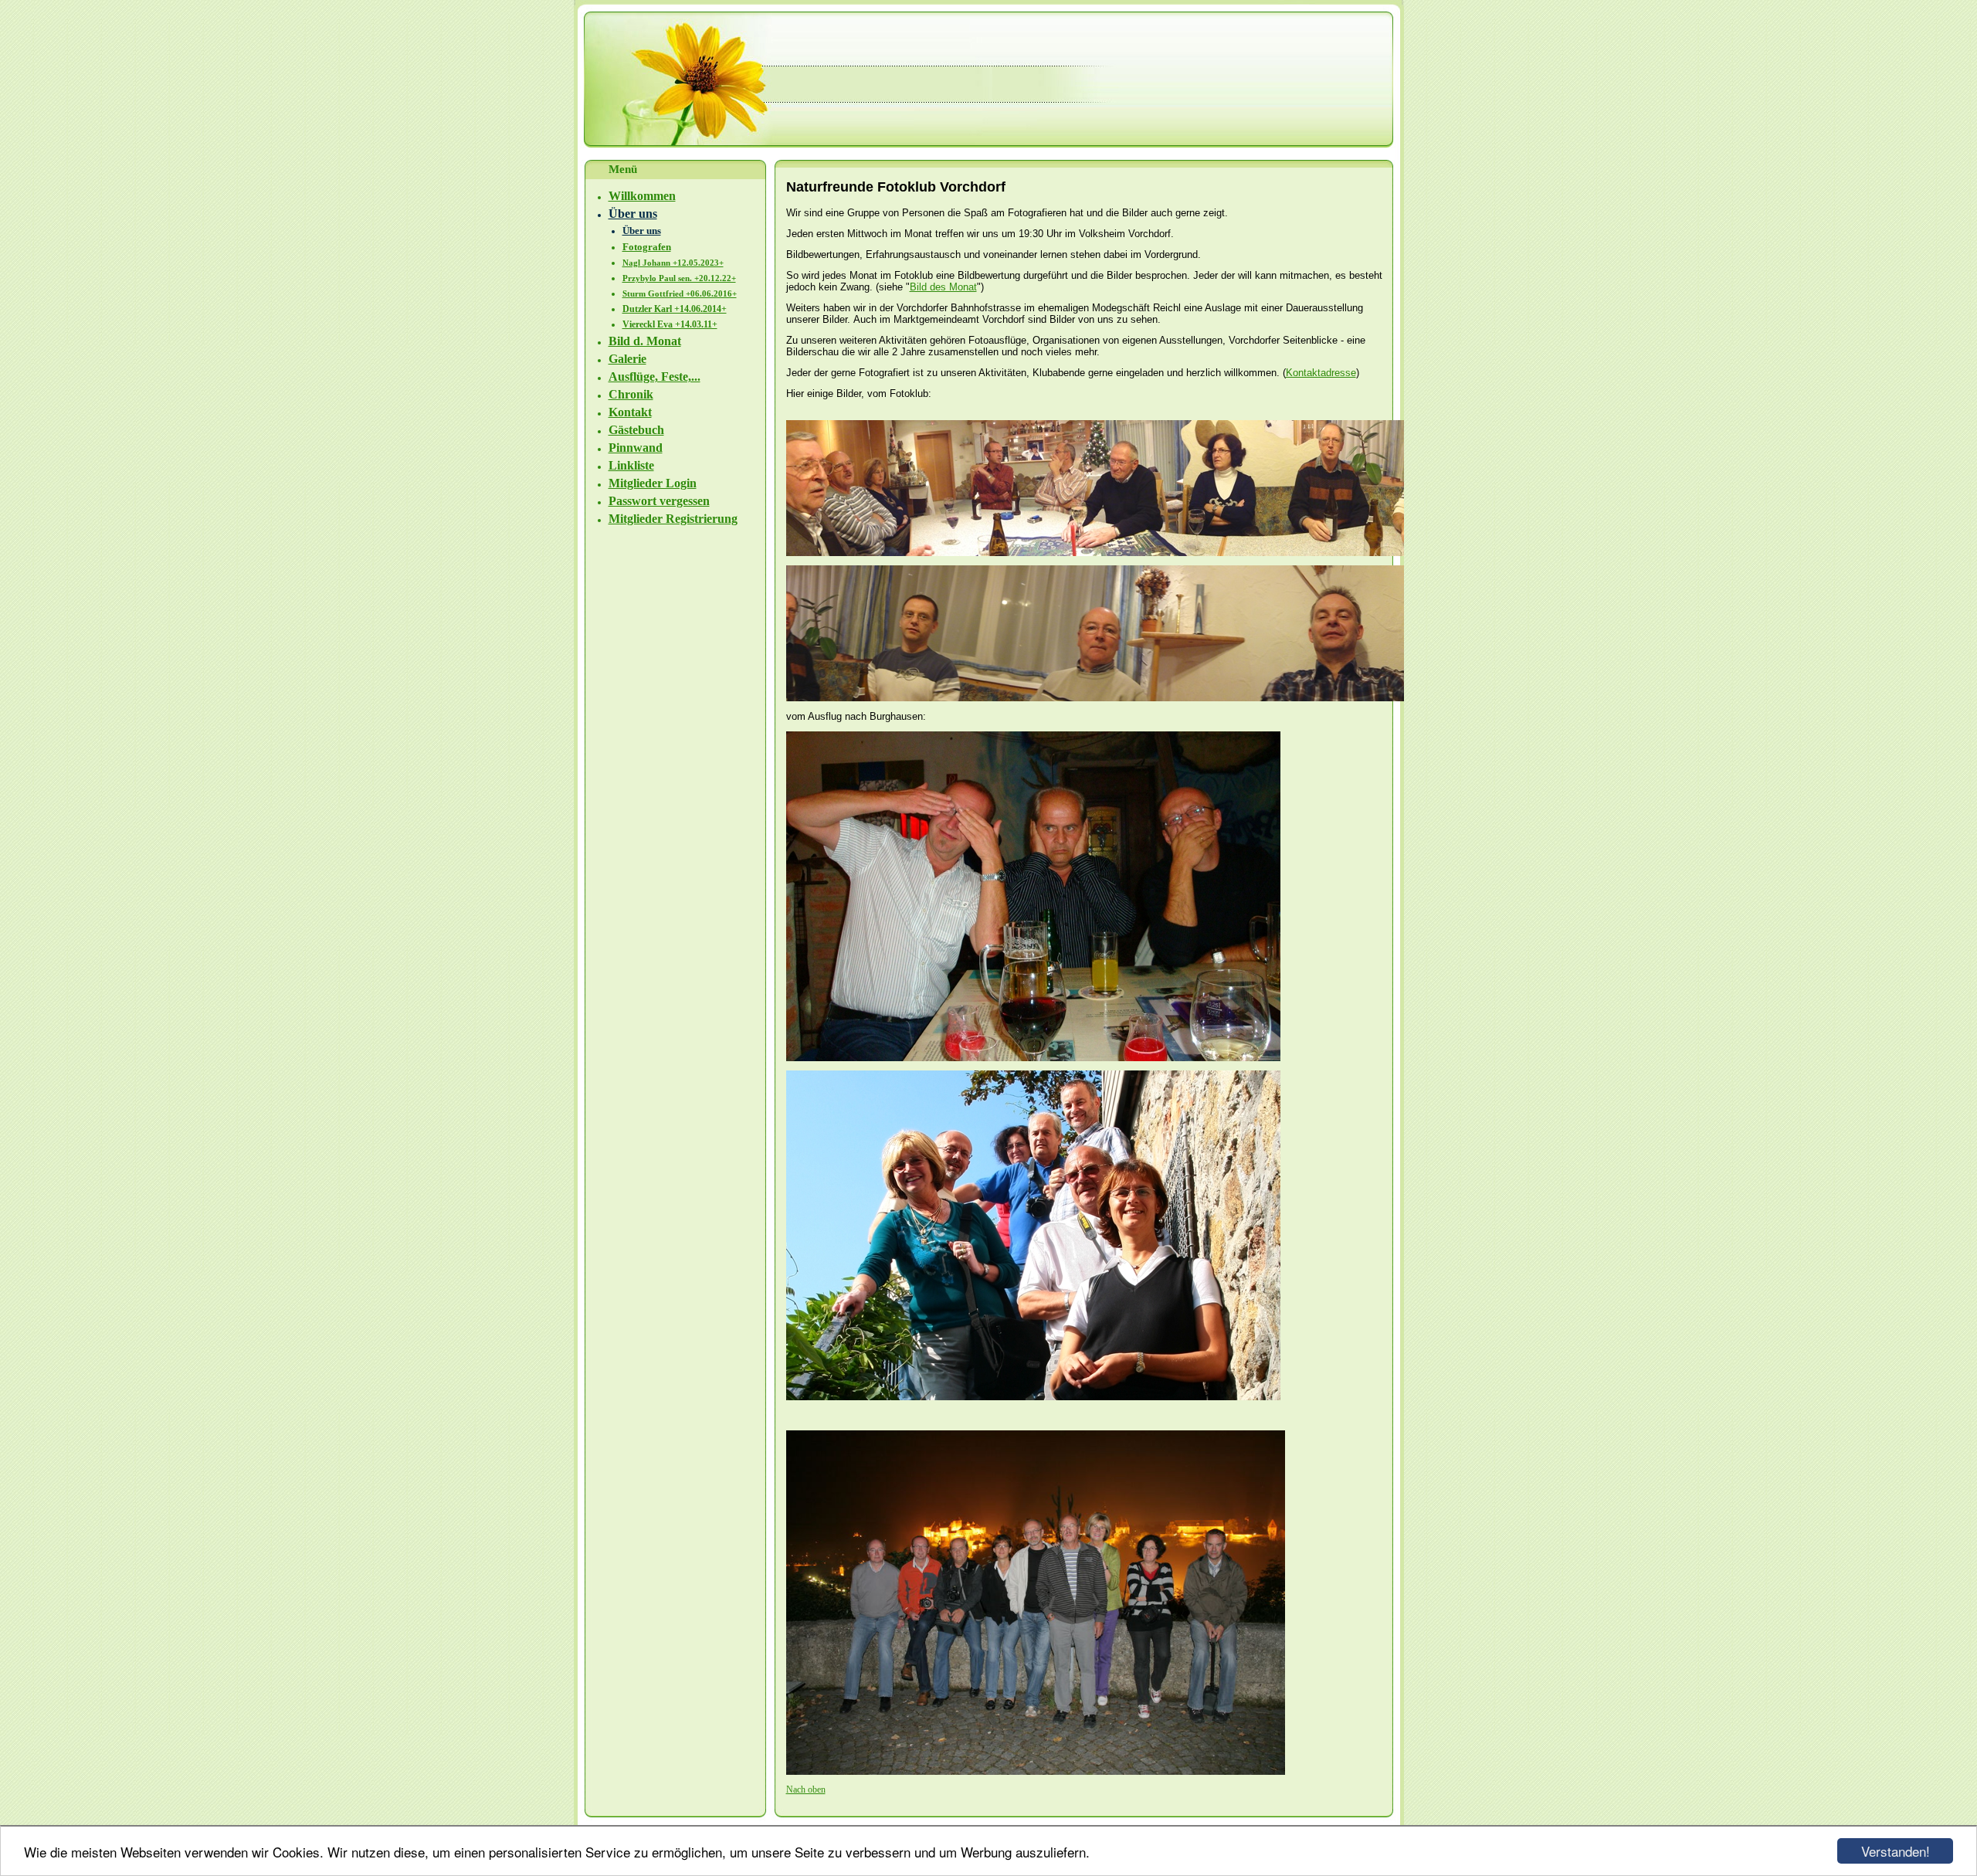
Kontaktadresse (1321, 373)
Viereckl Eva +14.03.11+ (670, 324)
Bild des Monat (943, 287)
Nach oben (806, 1789)
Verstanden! (1896, 1851)
